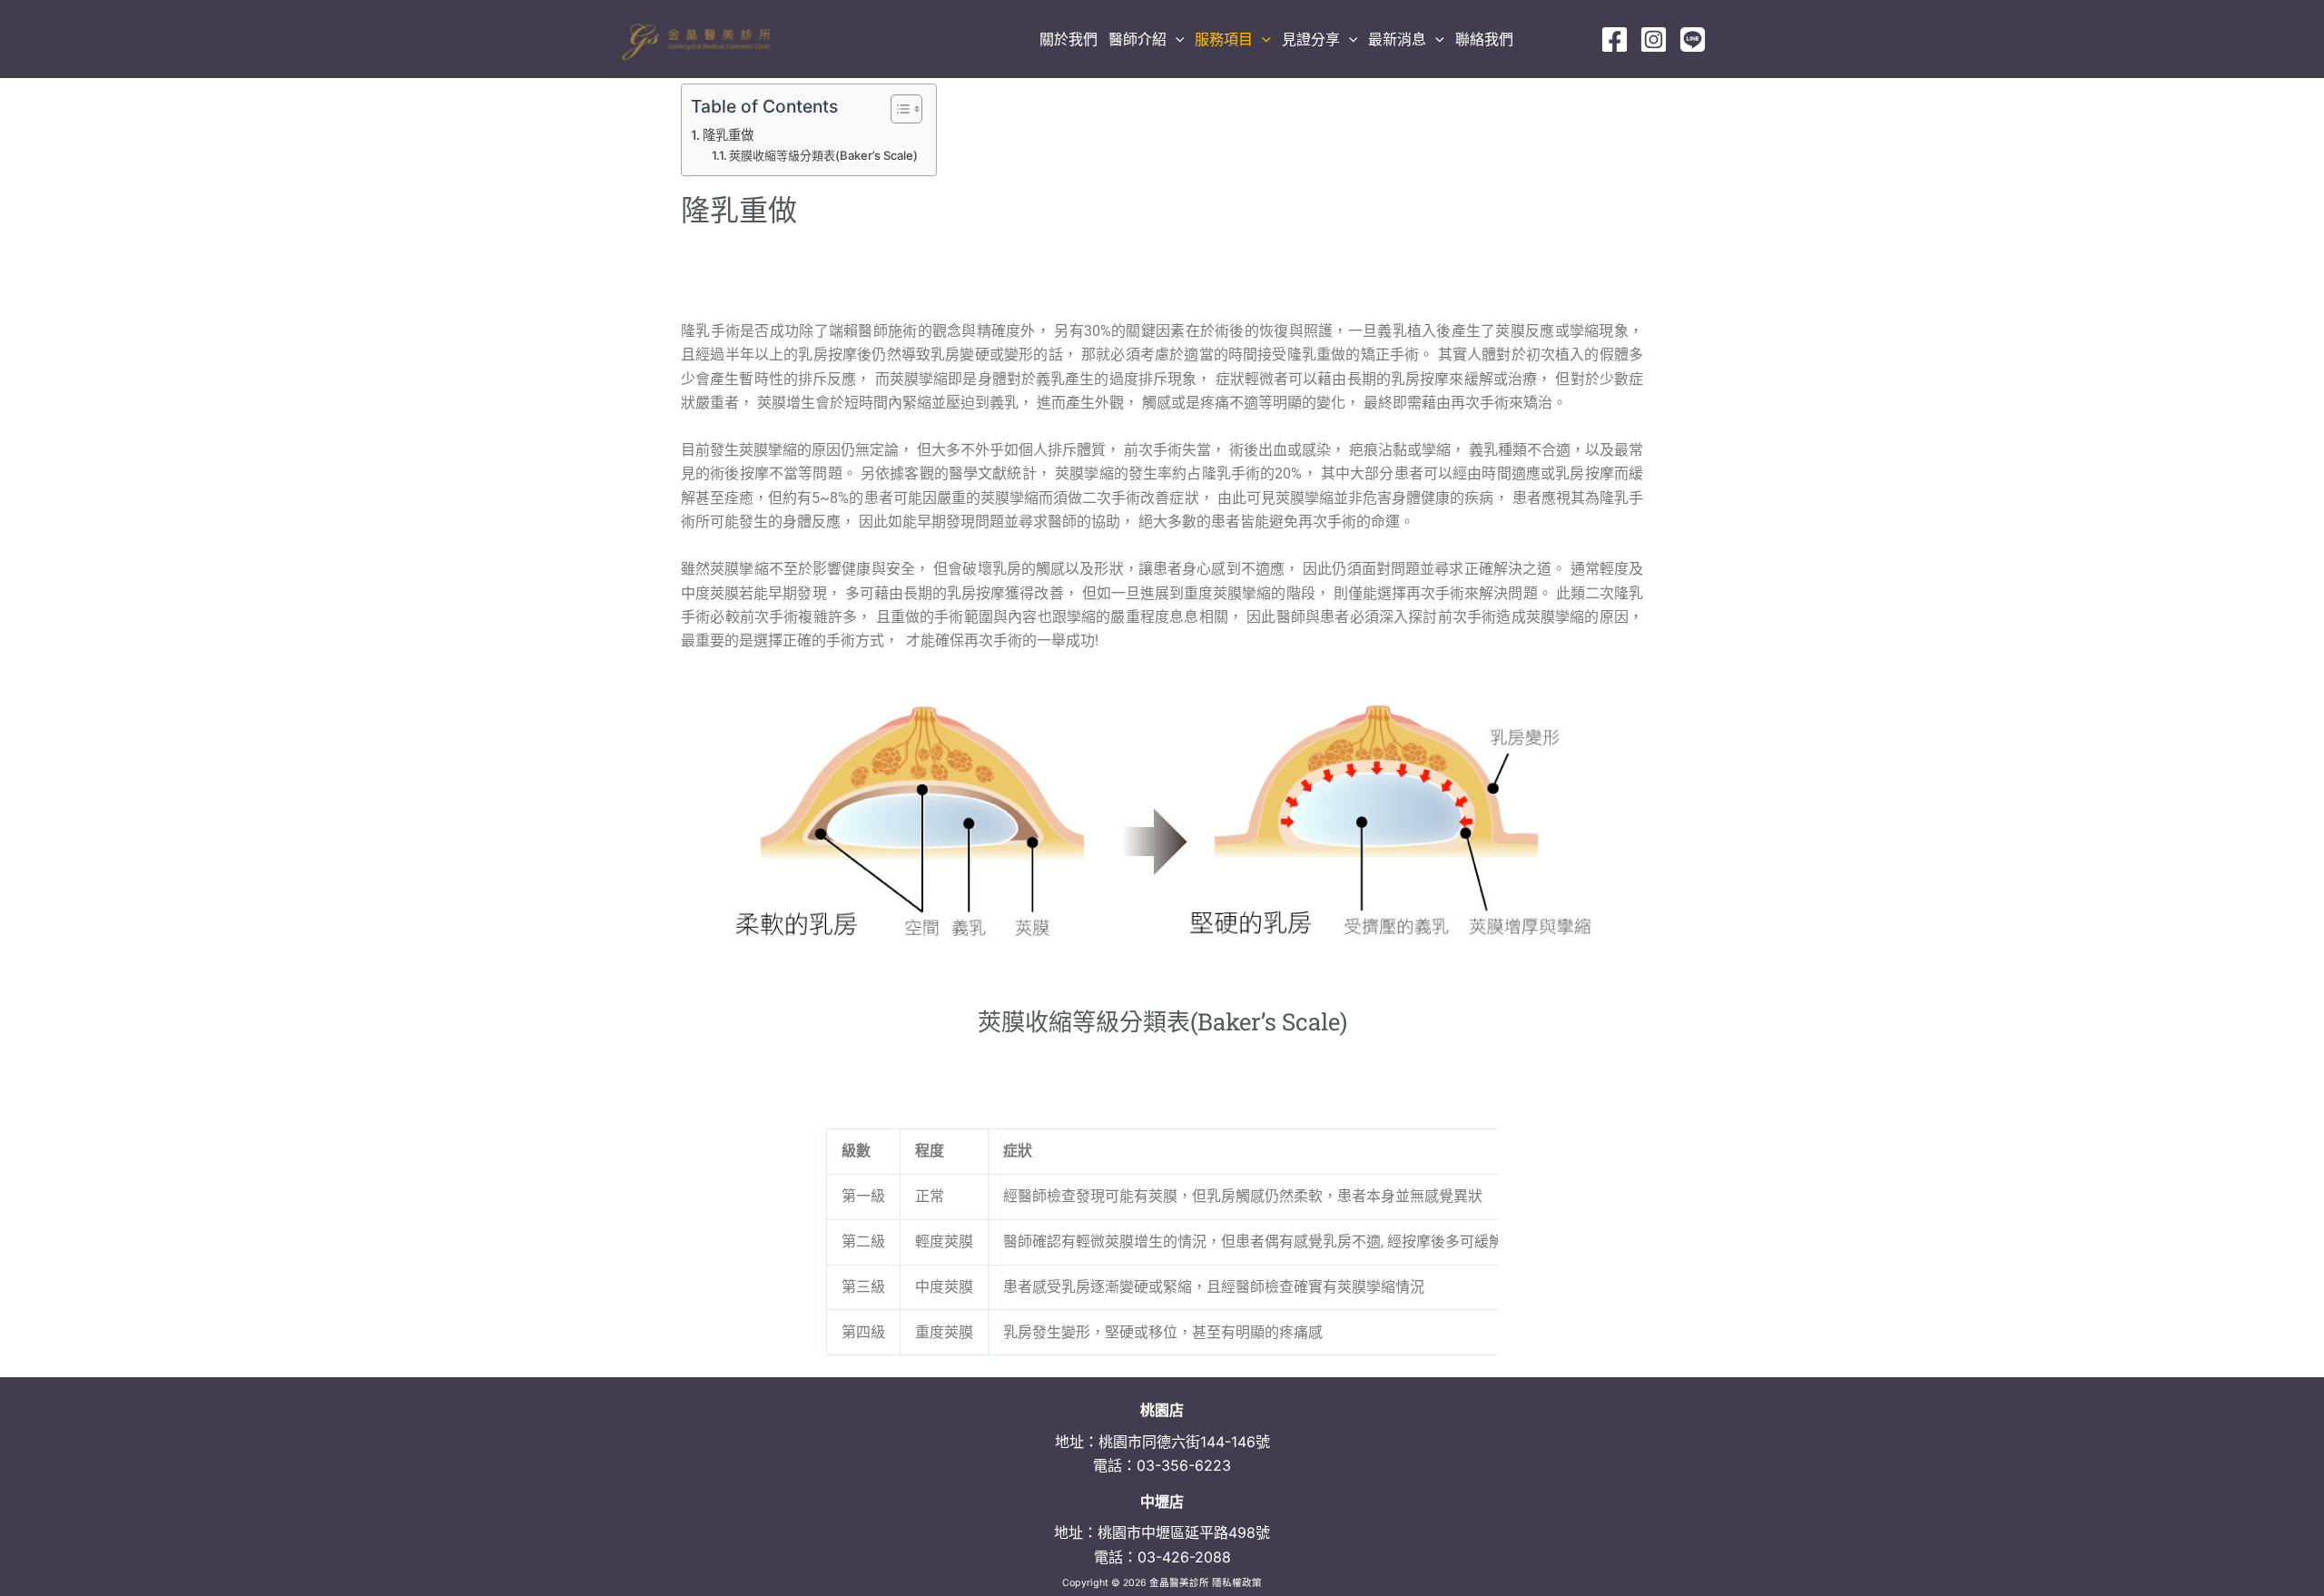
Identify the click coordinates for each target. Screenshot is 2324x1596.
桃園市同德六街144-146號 (1184, 1442)
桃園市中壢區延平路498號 (1184, 1532)
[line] (1693, 39)
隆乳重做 (728, 135)
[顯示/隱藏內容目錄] (897, 109)
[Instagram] (1654, 39)
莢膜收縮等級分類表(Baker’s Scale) (823, 155)
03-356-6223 (1184, 1465)
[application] (1176, 39)
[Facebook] (1615, 39)
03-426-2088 (1184, 1557)
